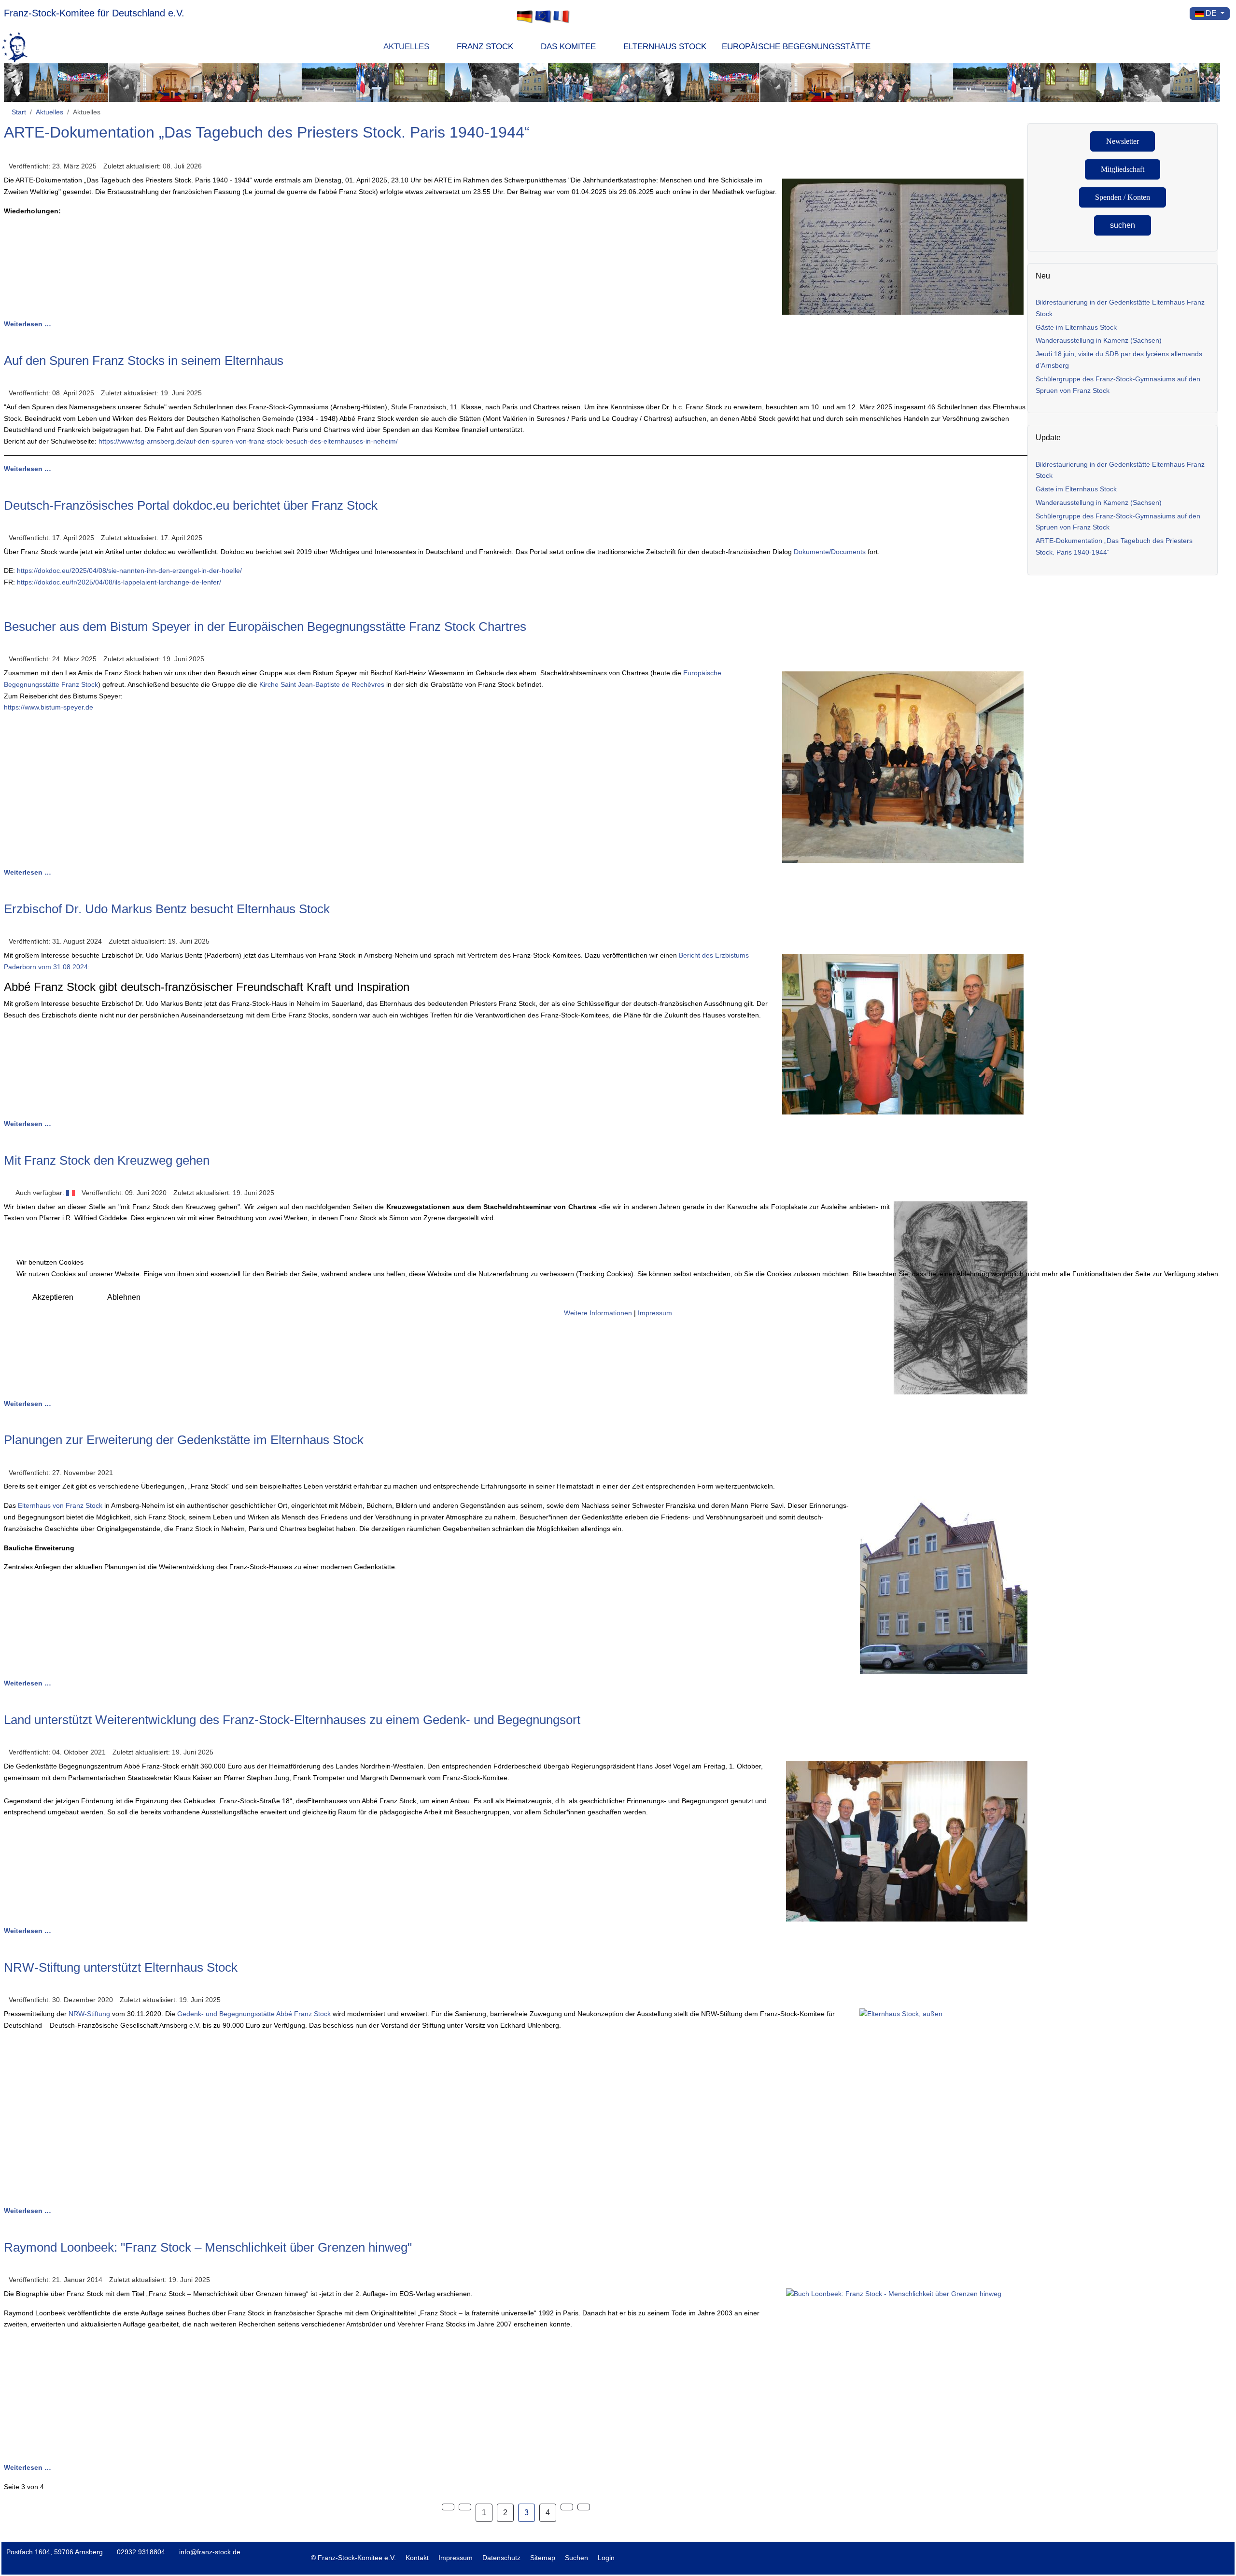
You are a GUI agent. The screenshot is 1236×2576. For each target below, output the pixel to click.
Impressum (655, 1313)
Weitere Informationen (598, 1313)
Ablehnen (124, 1297)
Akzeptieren (53, 1297)
